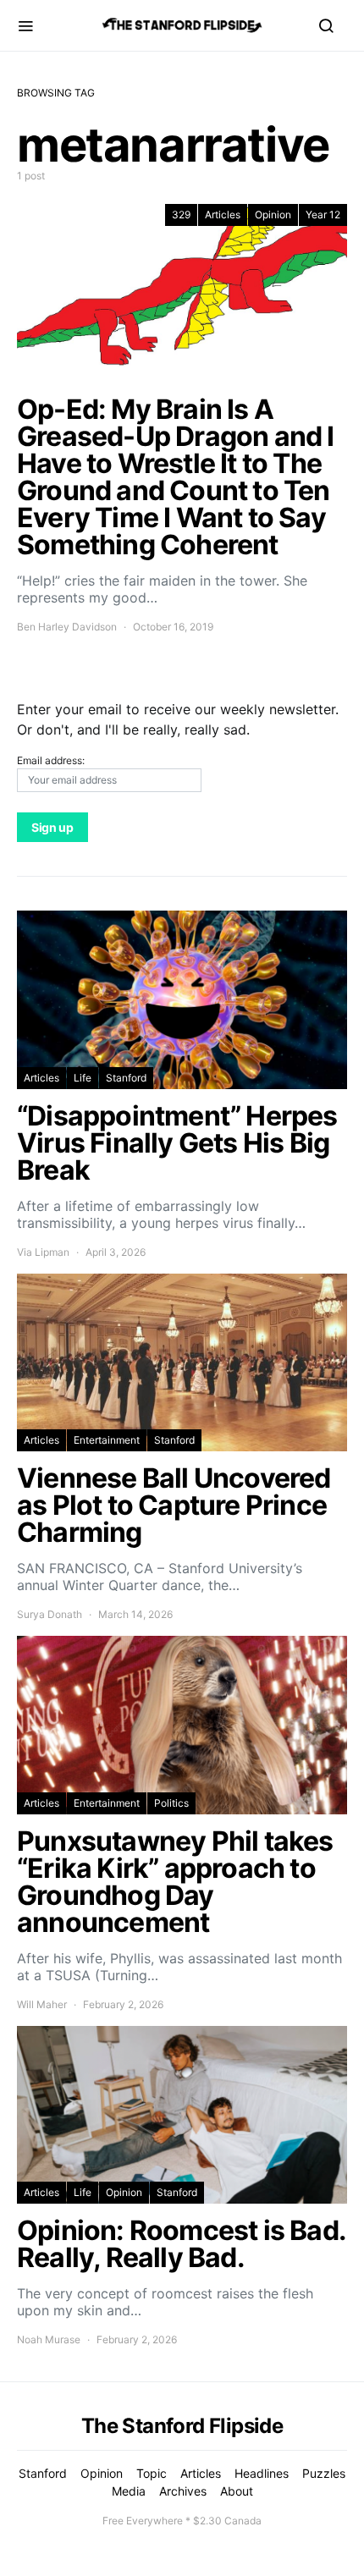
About (237, 2491)
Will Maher (42, 2004)
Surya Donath (50, 1614)
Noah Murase (49, 2339)
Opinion (273, 215)
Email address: (51, 760)
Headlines (262, 2473)
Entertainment (107, 1440)
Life (83, 1078)
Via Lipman (43, 1252)
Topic (152, 2473)
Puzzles (324, 2473)
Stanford (126, 1078)
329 (181, 215)
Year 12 (323, 215)
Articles (223, 215)
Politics (171, 1803)
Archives (183, 2491)
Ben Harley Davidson (67, 627)
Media (129, 2491)
